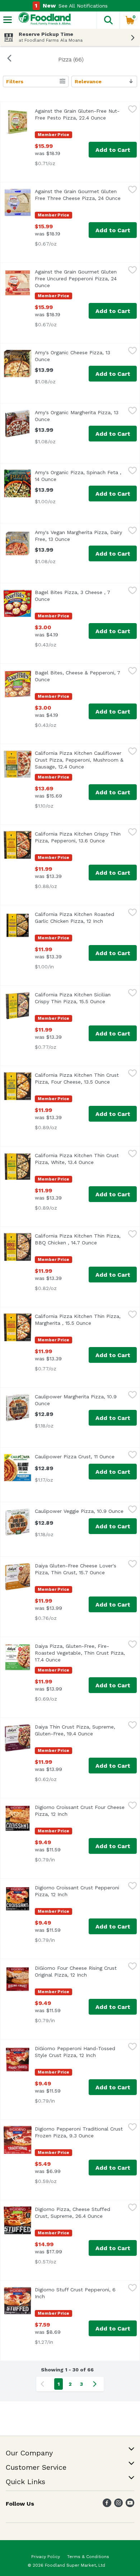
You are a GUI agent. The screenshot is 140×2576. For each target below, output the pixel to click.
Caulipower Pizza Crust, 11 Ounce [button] (80, 1457)
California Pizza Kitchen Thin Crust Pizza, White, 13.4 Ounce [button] (80, 1159)
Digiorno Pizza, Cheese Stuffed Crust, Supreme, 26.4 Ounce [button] (80, 2213)
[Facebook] (107, 2505)
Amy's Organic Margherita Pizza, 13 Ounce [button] (77, 416)
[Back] (9, 59)
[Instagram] (118, 2505)
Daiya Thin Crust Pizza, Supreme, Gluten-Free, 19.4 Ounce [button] (80, 1730)
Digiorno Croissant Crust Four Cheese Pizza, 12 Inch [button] (80, 1811)
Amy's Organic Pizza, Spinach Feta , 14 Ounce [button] (78, 476)
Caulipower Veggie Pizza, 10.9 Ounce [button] (80, 1511)
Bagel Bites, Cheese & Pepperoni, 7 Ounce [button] (78, 676)
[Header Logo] (43, 20)
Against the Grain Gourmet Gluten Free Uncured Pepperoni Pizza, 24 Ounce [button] (76, 279)
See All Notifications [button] (83, 6)
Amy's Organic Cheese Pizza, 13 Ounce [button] (74, 356)
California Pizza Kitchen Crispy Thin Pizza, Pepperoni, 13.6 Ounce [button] (80, 837)
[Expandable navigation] (8, 20)
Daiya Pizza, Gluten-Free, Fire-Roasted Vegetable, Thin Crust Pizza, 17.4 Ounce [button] (80, 1653)
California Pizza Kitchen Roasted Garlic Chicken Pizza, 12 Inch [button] (80, 918)
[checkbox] (132, 110)
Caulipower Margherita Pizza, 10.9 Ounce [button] (76, 1400)
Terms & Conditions (88, 2557)
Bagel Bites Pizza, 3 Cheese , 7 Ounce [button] (74, 596)
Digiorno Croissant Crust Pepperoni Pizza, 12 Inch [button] (80, 1891)
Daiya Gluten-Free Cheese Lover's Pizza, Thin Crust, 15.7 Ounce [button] (80, 1569)
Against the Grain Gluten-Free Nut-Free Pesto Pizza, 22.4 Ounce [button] (80, 114)
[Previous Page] (44, 2384)
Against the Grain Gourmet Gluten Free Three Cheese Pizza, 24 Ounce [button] (80, 195)
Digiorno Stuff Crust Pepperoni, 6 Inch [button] (75, 2293)
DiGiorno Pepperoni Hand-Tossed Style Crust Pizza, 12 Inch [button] (80, 2052)
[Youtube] (130, 2505)
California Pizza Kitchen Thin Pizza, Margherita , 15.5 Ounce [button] (80, 1320)
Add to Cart (113, 150)
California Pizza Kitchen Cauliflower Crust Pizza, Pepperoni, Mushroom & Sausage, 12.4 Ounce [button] (80, 760)
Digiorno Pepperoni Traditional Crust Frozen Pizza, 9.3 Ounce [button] (80, 2132)
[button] (108, 20)
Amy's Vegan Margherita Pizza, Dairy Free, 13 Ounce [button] (80, 536)
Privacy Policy (46, 2557)
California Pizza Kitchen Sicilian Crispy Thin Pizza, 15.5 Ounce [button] (80, 998)
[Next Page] (96, 2384)
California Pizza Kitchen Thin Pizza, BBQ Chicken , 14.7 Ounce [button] (80, 1239)
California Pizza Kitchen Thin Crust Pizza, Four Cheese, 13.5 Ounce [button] (80, 1078)
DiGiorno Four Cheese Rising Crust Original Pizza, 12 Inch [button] (80, 1971)
